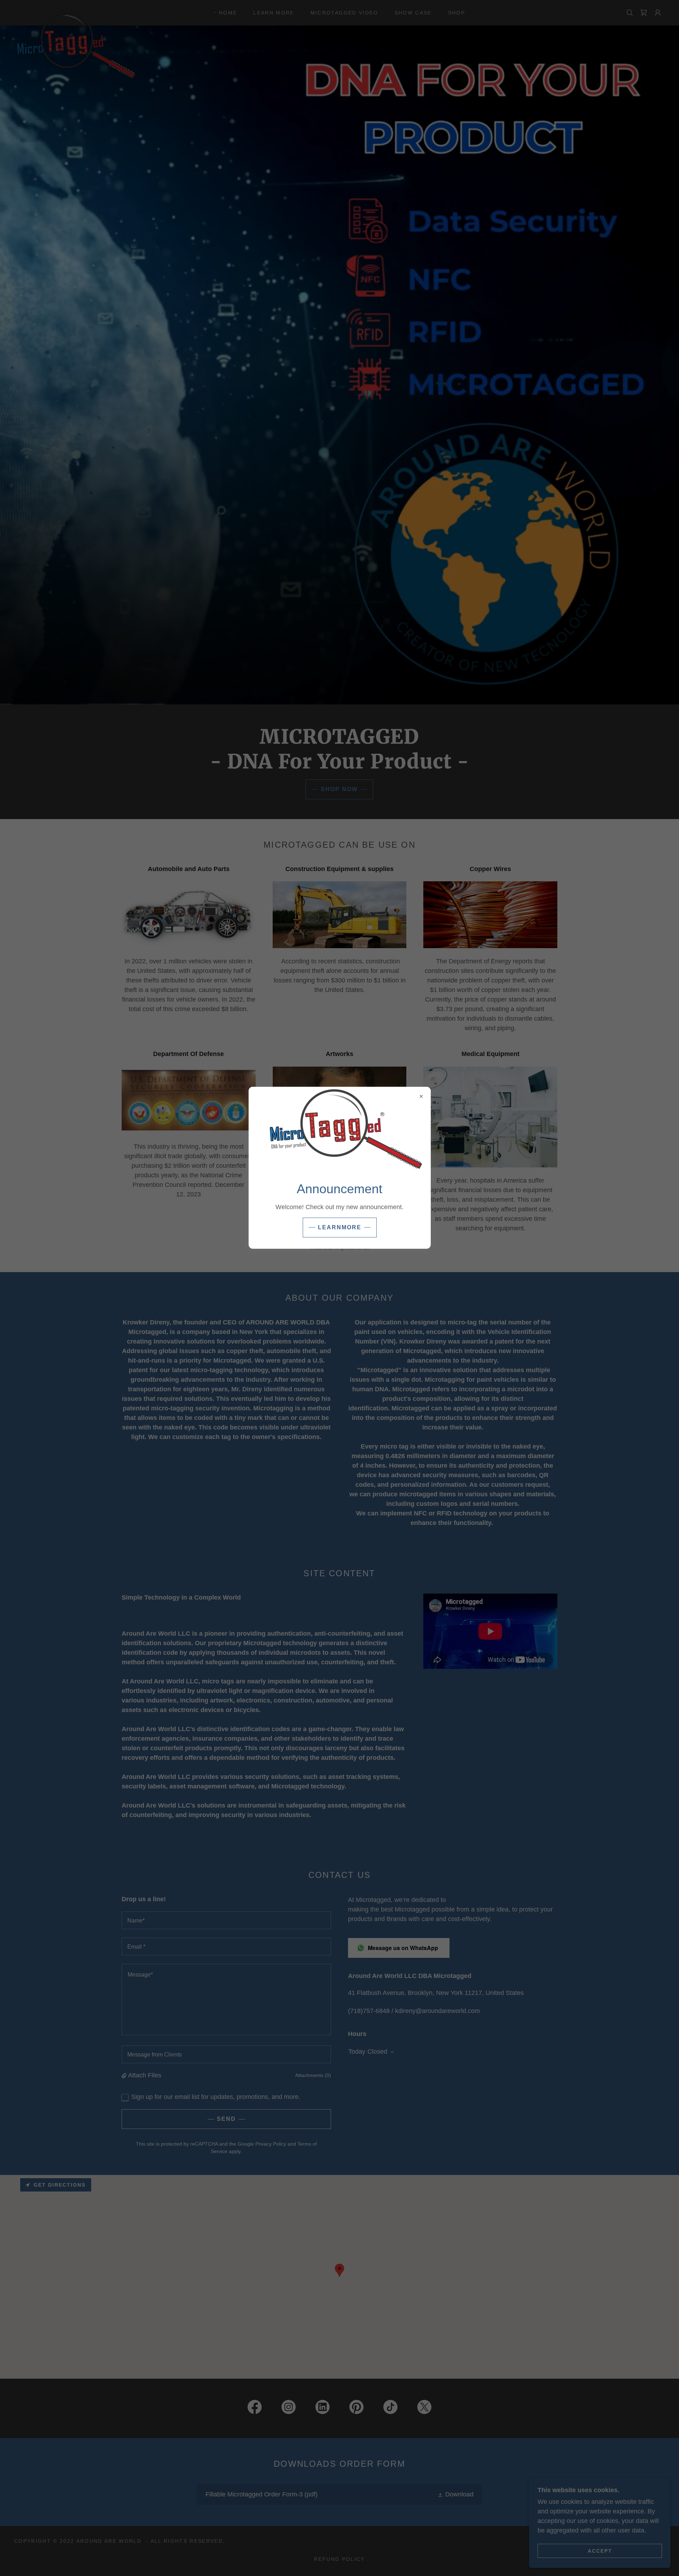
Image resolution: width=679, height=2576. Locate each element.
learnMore (340, 1227)
